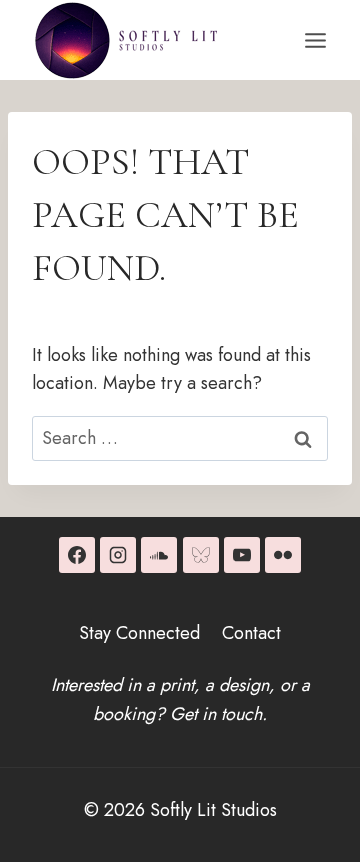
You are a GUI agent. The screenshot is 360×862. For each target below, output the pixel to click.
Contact (251, 633)
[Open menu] (315, 40)
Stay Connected (139, 633)
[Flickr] (283, 555)
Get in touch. (218, 714)
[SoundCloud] (159, 555)
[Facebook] (77, 555)
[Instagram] (118, 555)
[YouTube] (242, 555)
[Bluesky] (201, 555)
